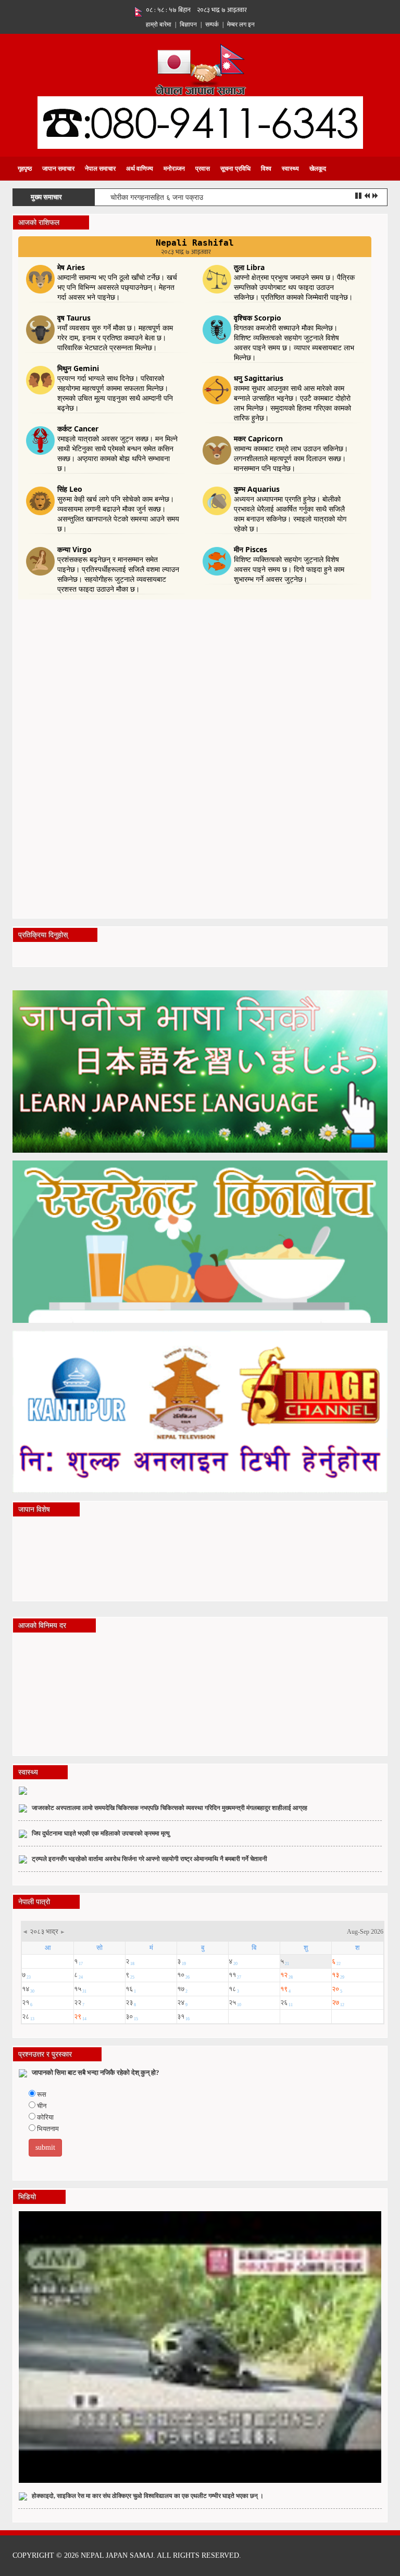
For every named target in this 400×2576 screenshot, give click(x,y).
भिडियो (27, 2197)
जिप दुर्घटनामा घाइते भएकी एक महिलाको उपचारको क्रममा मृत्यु (101, 1833)
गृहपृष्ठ (25, 169)
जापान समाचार (58, 169)
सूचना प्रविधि (235, 169)
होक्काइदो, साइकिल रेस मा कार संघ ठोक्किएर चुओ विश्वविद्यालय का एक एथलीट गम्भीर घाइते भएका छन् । (148, 2496)
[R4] (200, 1411)
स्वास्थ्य (290, 169)
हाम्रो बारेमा (159, 24)
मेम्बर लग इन (241, 24)
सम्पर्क (212, 24)
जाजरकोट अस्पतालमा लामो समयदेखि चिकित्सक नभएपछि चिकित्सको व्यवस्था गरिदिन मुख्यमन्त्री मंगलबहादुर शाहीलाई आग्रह (170, 1808)
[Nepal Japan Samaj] (200, 68)
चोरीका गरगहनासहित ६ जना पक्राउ (157, 197)
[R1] (200, 1071)
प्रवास (203, 169)
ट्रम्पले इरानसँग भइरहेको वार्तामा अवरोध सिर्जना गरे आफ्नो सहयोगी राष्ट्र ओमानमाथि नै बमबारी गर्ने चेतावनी (149, 1859)
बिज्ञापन (188, 24)
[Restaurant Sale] (200, 1241)
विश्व (266, 169)
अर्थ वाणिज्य (140, 169)
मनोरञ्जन (174, 169)
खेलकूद (318, 169)
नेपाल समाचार (100, 169)
